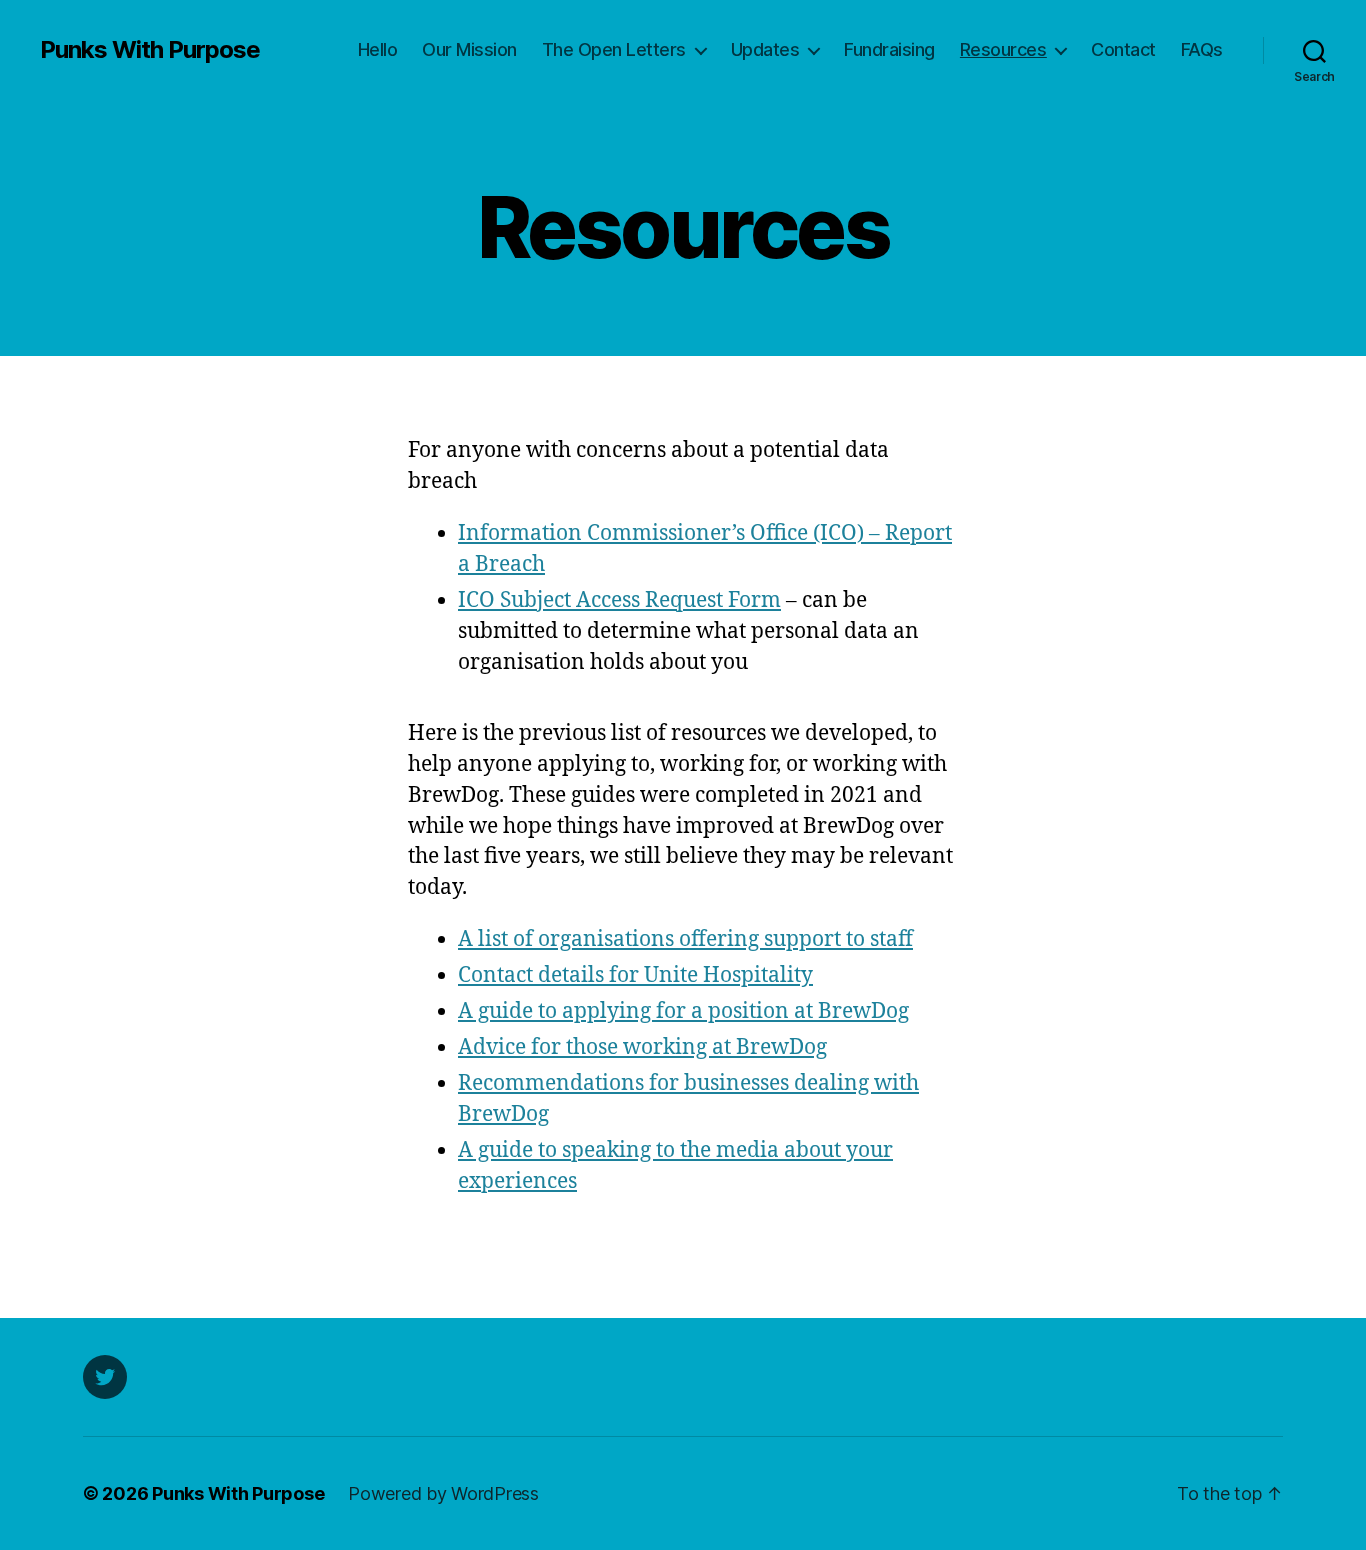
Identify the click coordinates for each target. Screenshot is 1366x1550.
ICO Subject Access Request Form (619, 600)
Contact (1123, 49)
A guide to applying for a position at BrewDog (683, 1011)
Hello (378, 49)
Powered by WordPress (443, 1493)
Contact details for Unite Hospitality (635, 975)
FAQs (1202, 49)
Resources (1003, 49)
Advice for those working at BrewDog (642, 1047)
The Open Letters (614, 49)
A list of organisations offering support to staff (685, 939)
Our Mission (469, 49)
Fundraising (889, 49)
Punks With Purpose (150, 50)
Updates (765, 49)
